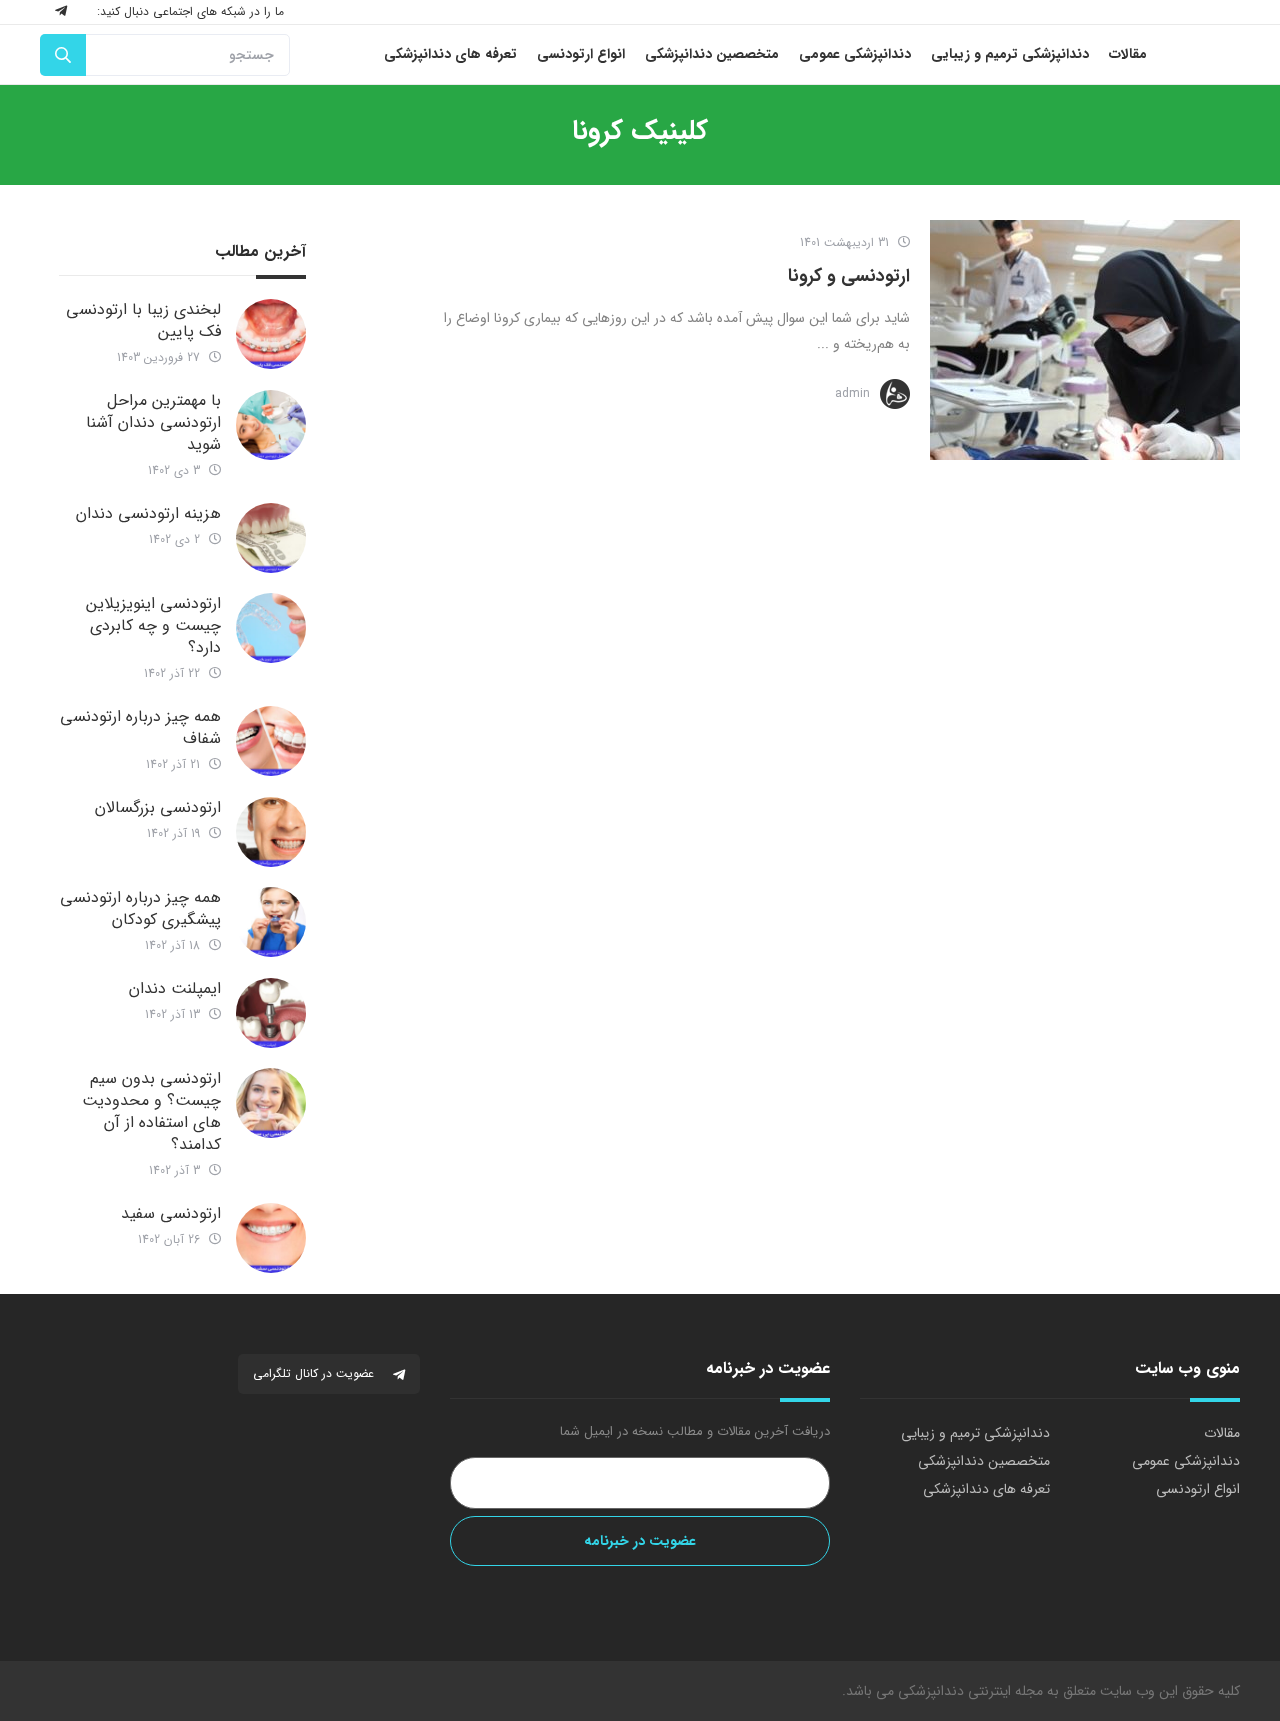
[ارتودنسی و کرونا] (1085, 340)
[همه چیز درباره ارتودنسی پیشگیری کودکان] (271, 922)
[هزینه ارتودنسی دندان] (271, 538)
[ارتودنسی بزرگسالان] (271, 832)
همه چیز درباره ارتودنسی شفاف (140, 727)
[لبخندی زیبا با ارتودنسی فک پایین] (271, 334)
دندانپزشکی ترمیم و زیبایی (975, 1433)
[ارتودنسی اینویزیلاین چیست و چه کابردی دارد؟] (271, 628)
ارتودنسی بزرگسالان (158, 807)
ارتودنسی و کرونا (849, 276)
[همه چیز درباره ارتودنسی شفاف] (271, 741)
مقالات (1222, 1433)
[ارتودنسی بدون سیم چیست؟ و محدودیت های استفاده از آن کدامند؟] (271, 1103)
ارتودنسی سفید (171, 1213)
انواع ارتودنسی (1198, 1489)
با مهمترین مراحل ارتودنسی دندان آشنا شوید (153, 422)
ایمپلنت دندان (175, 988)
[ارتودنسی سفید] (271, 1238)
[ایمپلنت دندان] (271, 1013)
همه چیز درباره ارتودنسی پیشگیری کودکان (140, 908)
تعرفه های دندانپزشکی (986, 1489)
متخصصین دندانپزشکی (984, 1461)
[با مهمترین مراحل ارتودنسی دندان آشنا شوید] (271, 425)
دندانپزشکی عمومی (1186, 1461)
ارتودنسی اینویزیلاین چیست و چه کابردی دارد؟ (153, 625)
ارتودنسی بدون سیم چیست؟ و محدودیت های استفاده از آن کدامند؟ (151, 1111)
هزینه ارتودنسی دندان (148, 513)
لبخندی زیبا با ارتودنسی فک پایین (143, 320)
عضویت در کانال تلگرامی (315, 1373)
